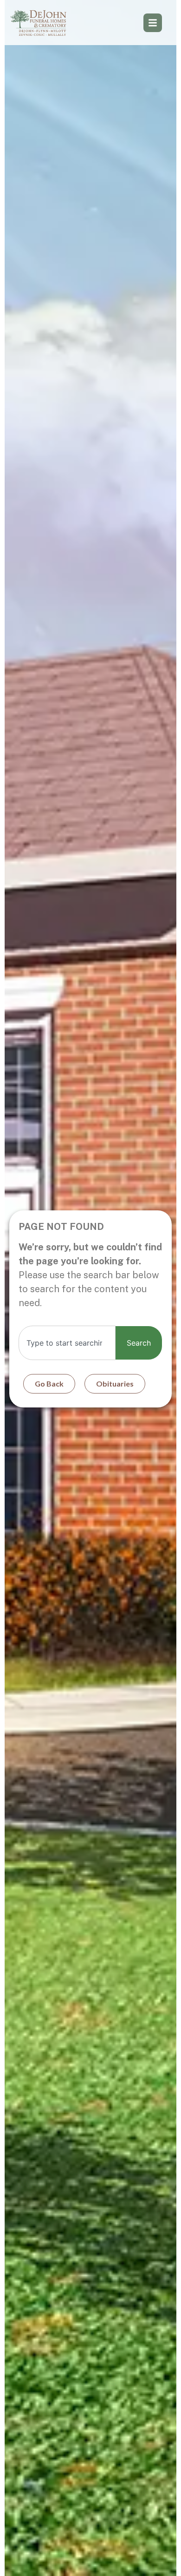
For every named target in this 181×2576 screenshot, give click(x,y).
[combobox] (67, 1343)
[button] (153, 23)
